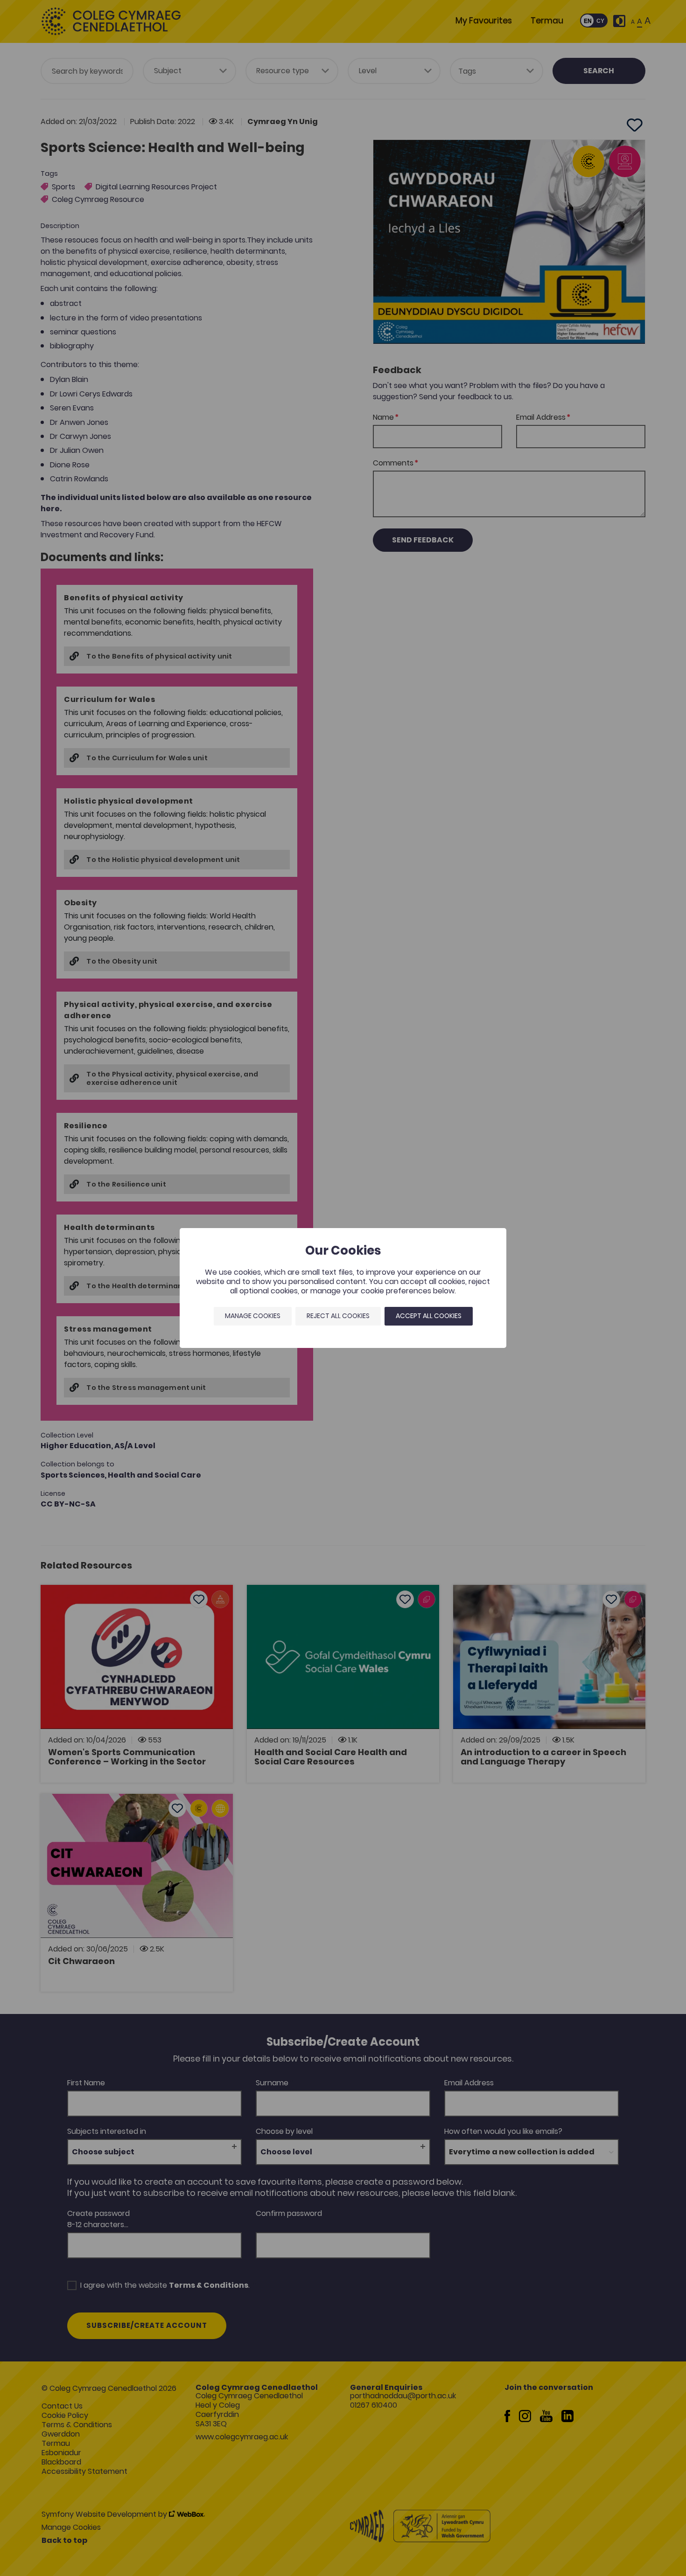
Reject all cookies (338, 1316)
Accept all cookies (429, 1316)
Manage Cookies (253, 1316)
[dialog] (343, 1288)
